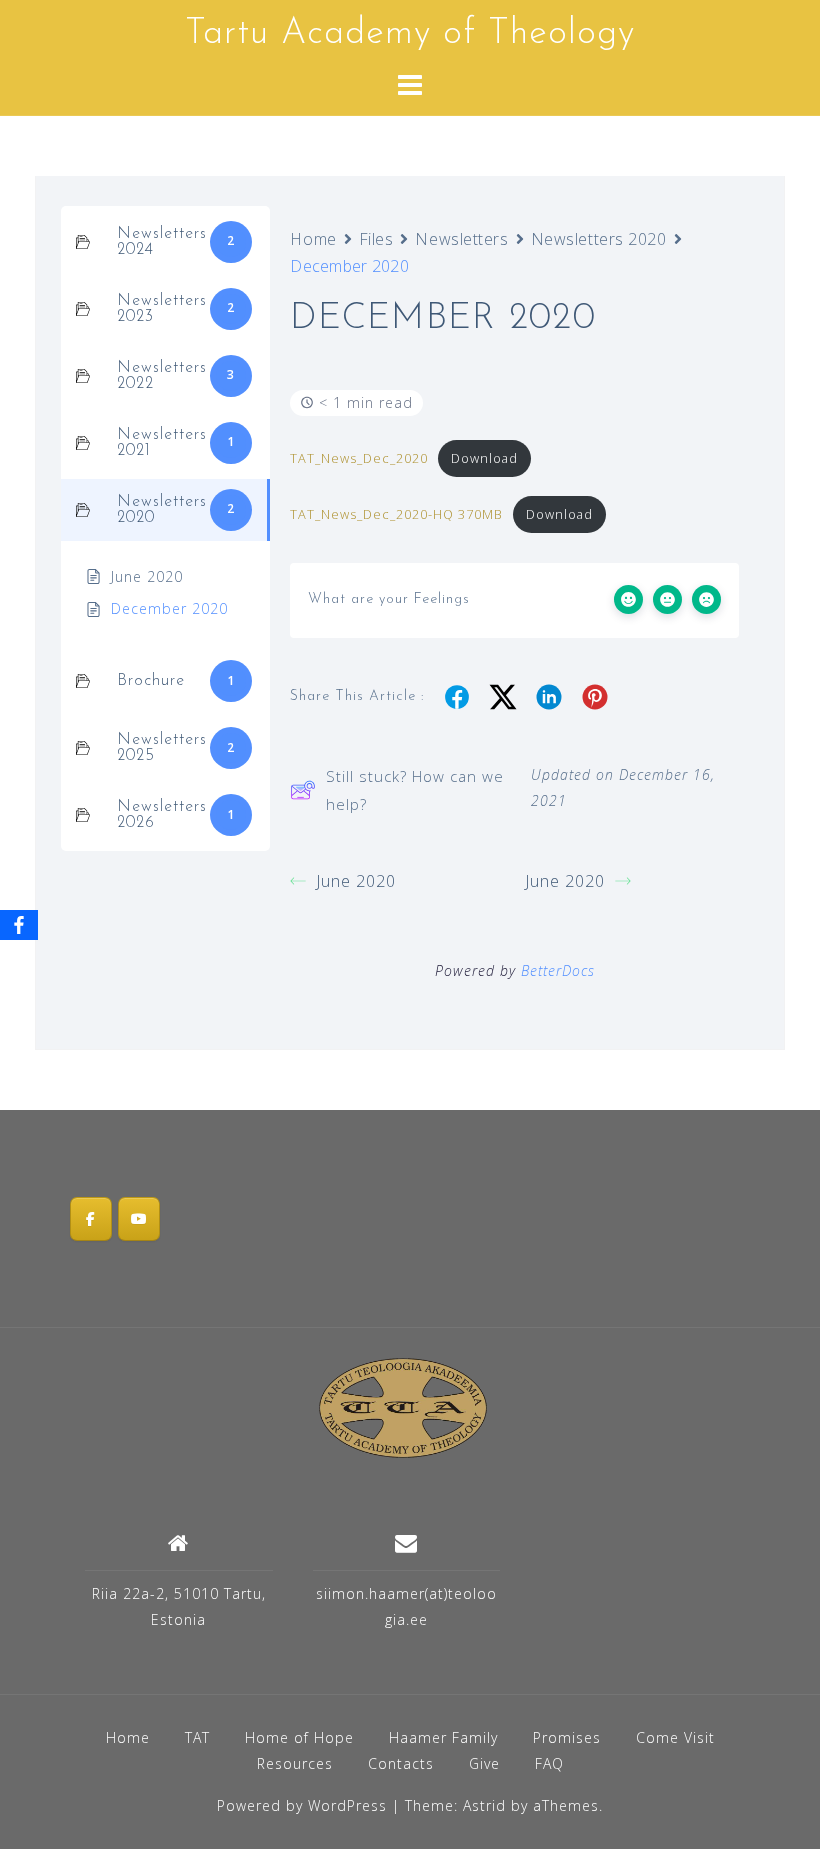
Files (376, 239)
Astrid (484, 1805)
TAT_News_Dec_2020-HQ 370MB (396, 514)
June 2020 (356, 881)
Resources (295, 1763)
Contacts (401, 1763)
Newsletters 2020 (599, 239)
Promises (567, 1737)
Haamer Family (443, 1737)
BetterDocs (558, 970)
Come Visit (675, 1737)
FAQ (549, 1763)
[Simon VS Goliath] (91, 1219)
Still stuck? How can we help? (415, 790)
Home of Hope (299, 1737)
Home (313, 239)
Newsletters (461, 239)
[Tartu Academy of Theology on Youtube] (139, 1219)
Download (484, 458)
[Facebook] (19, 925)
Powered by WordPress (302, 1805)
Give (484, 1763)
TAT (197, 1737)
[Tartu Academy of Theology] (403, 1406)
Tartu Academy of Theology (410, 34)
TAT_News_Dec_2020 (359, 458)
